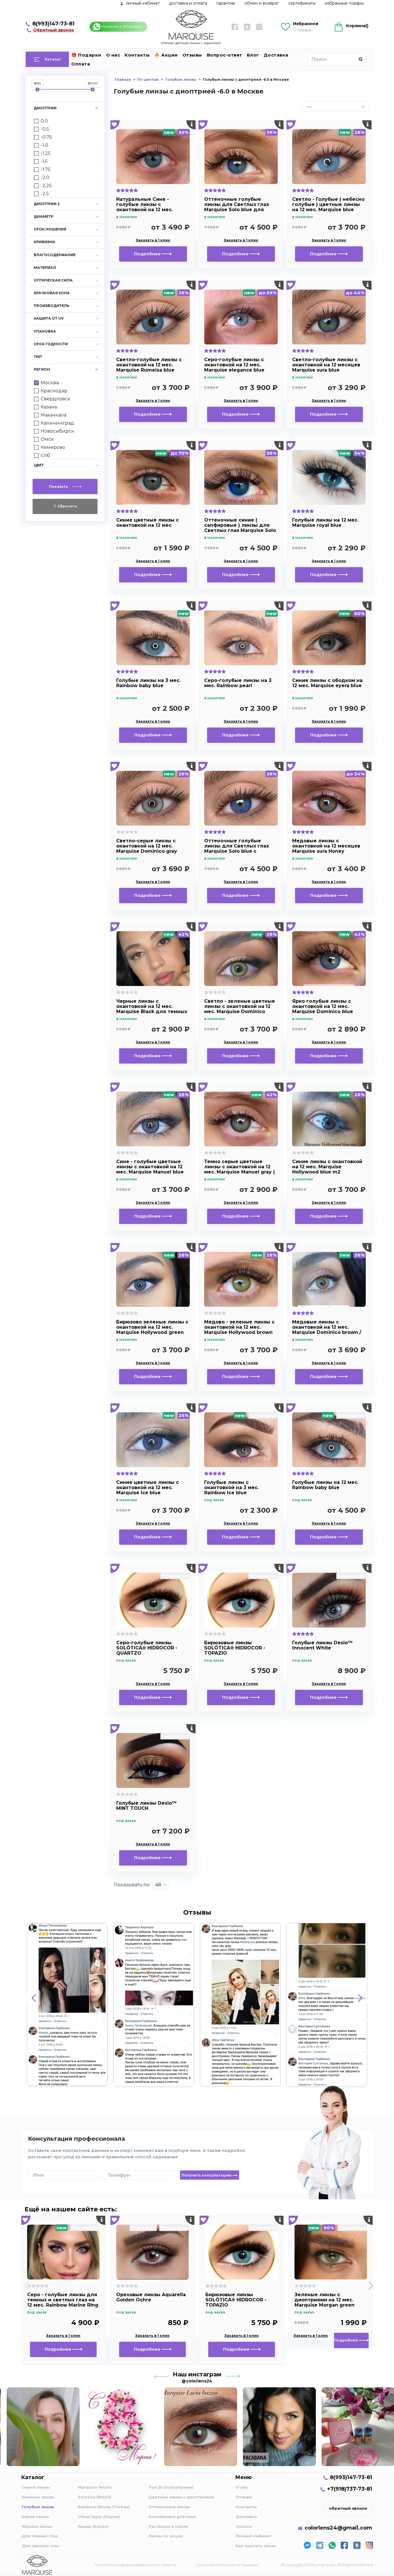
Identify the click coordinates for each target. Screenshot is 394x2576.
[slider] (37, 89)
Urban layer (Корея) (99, 2517)
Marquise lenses (95, 2487)
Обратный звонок (54, 30)
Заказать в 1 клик (153, 240)
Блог (253, 55)
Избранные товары (344, 3)
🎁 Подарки (86, 55)
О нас (113, 55)
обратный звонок (348, 2508)
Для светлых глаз (40, 2546)
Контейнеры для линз (172, 2517)
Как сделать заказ (256, 2546)
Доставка (276, 55)
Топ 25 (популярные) (171, 2487)
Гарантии (226, 3)
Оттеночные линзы (169, 2507)
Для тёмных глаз (40, 2536)
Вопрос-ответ (225, 55)
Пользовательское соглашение (227, 2565)
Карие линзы (35, 2517)
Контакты (137, 55)
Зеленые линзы (38, 2497)
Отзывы (192, 55)
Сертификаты (302, 3)
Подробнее (148, 254)
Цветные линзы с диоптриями (181, 2497)
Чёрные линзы (37, 2526)
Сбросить (67, 506)
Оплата (81, 64)
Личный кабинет (254, 2536)
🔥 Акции (166, 55)
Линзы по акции (166, 2536)
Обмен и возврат (262, 3)
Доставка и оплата (188, 3)
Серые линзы (36, 2487)
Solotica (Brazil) (94, 2497)
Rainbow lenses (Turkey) (104, 2507)
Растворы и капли (168, 2526)
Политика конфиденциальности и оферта (135, 2565)
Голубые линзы (38, 2507)
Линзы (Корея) (93, 2526)
